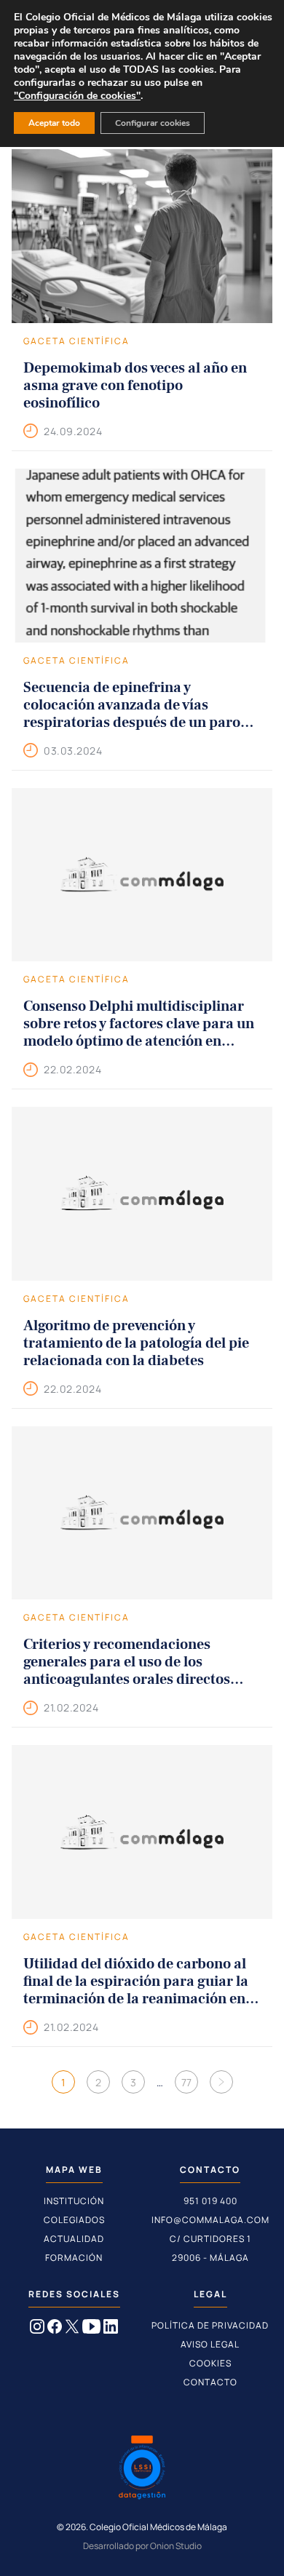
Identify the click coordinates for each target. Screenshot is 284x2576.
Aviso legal (210, 2344)
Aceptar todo (54, 123)
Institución (74, 2201)
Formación (74, 2258)
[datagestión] (142, 2469)
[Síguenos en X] (72, 2329)
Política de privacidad (210, 2325)
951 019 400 (210, 2201)
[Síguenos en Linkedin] (111, 2329)
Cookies (210, 2363)
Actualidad (74, 2239)
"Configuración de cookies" (77, 96)
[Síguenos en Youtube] (91, 2329)
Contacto (210, 2382)
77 (186, 2082)
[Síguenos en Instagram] (37, 2329)
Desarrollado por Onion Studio (142, 2546)
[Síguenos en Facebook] (55, 2329)
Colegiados (74, 2220)
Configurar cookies (153, 123)
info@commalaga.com (210, 2220)
